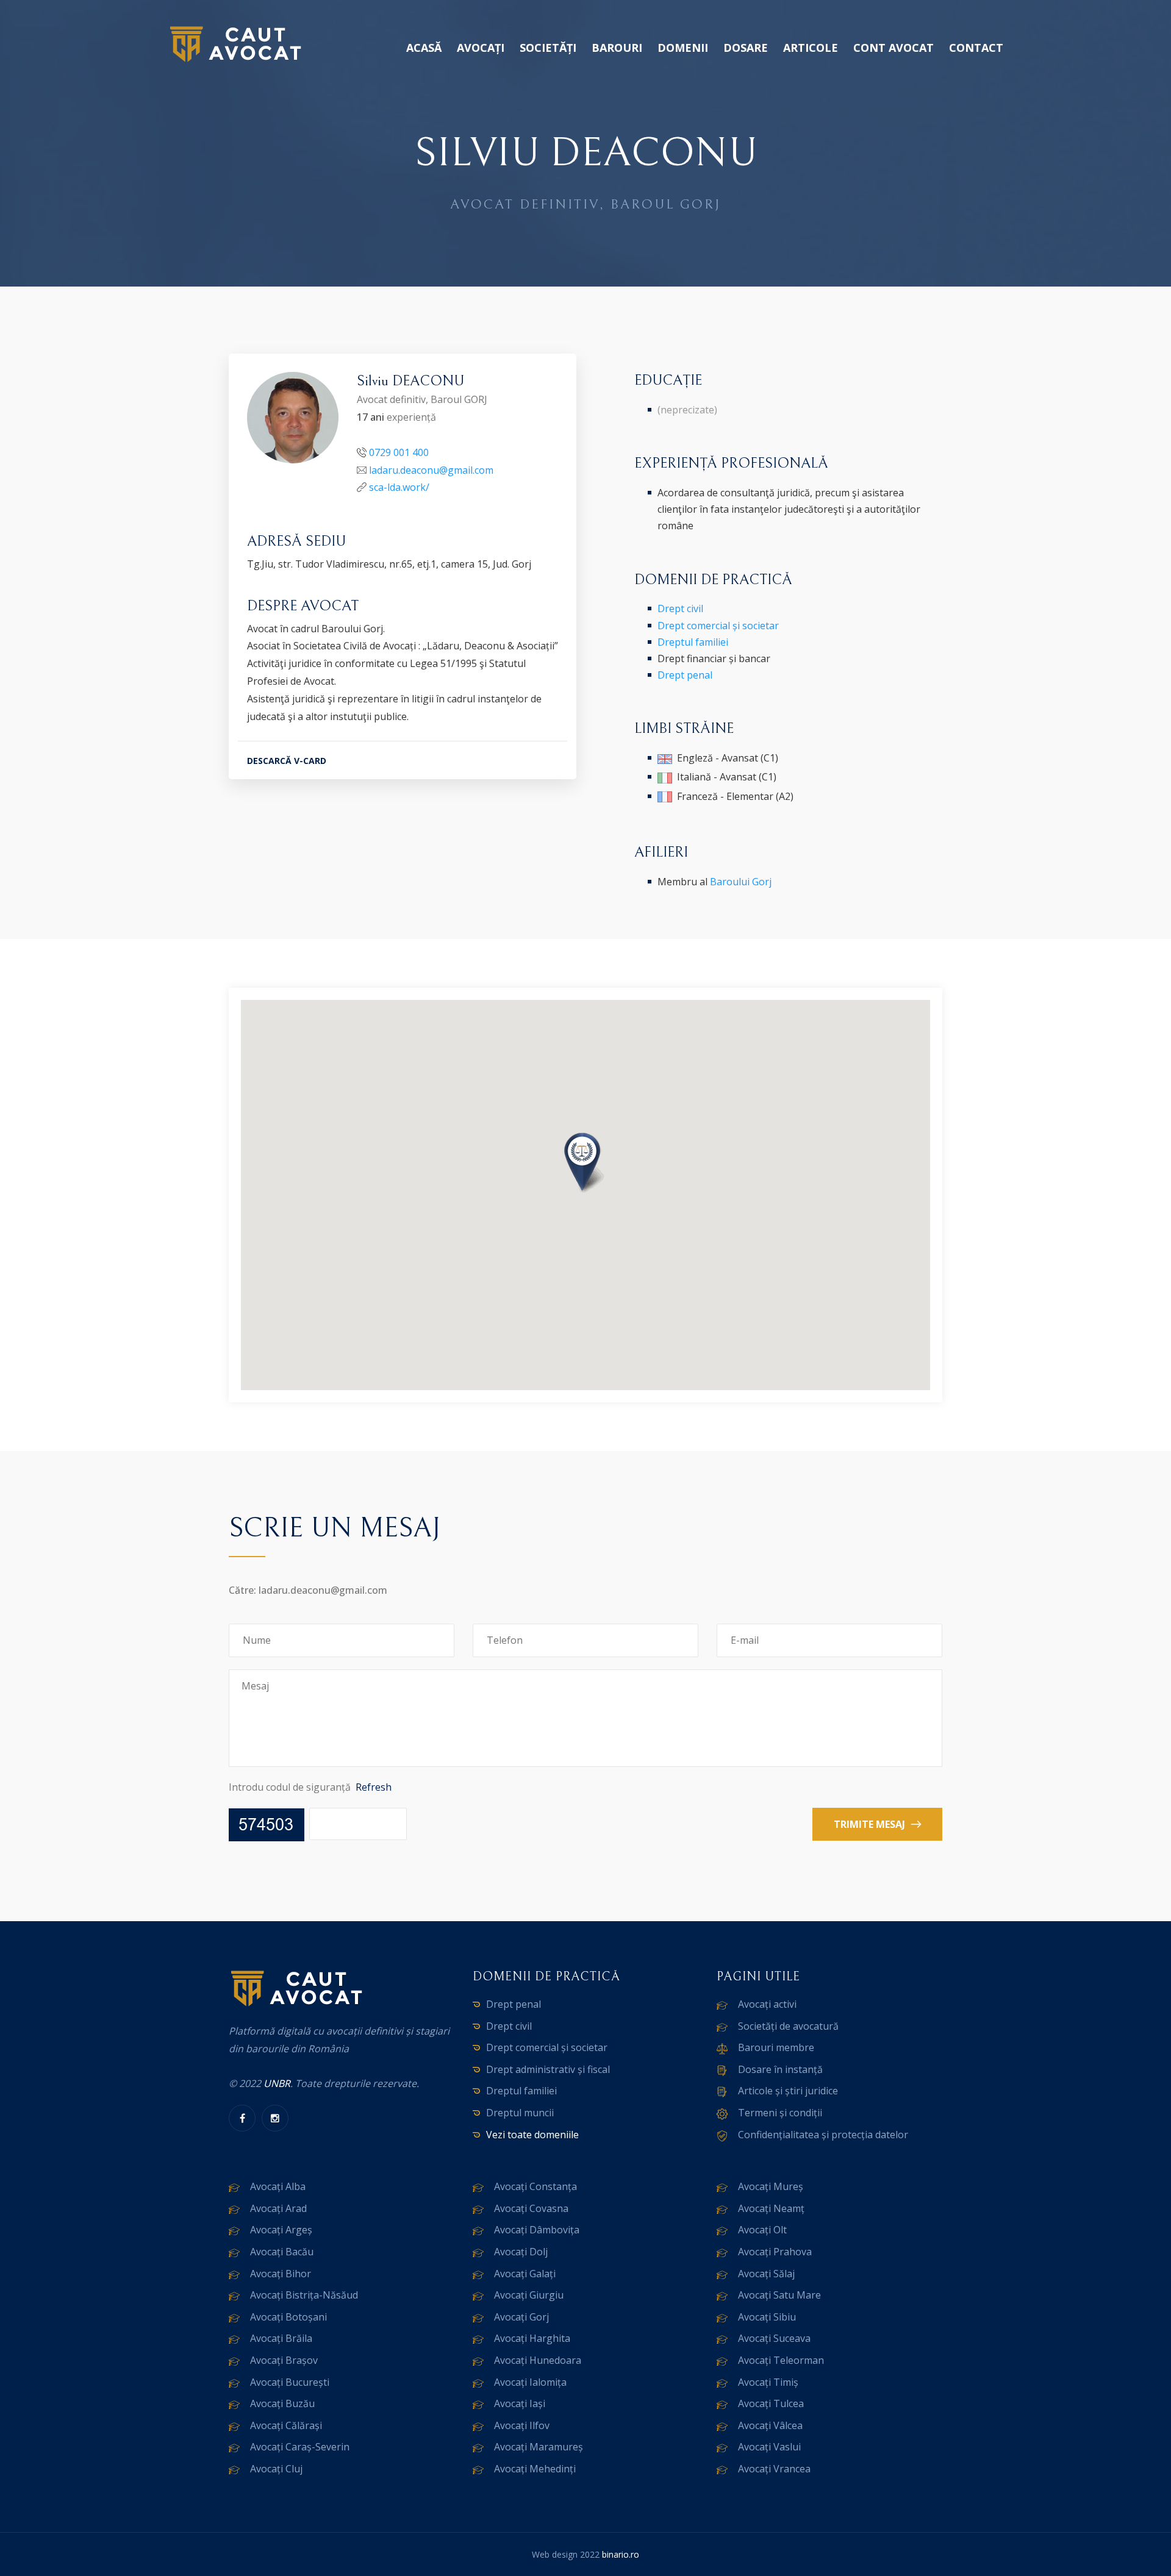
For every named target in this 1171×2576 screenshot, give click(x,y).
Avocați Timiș (768, 2382)
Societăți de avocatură (788, 2026)
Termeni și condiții (780, 2113)
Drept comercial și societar (718, 626)
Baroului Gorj (741, 882)
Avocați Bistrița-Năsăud (304, 2295)
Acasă (424, 48)
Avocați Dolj (521, 2252)
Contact (976, 48)
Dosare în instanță (780, 2069)
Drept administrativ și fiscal (548, 2069)
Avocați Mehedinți (535, 2469)
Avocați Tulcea (771, 2403)
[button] (585, 1164)
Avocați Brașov (284, 2360)
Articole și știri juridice (788, 2091)
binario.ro (621, 2554)
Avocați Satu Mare (779, 2295)
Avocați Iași (520, 2403)
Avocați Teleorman (781, 2360)
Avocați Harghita (532, 2338)
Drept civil (680, 608)
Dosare (746, 48)
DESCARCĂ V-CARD (287, 761)
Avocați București (290, 2382)
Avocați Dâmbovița (537, 2230)
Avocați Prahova (775, 2252)
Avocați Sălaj (766, 2274)
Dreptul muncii (520, 2113)
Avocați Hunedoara (538, 2360)
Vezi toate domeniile (532, 2135)
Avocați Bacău (282, 2252)
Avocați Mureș (771, 2186)
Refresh (374, 1787)
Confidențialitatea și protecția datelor (823, 2135)
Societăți (548, 48)
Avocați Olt (762, 2230)
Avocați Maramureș (539, 2447)
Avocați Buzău (282, 2403)
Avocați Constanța (535, 2186)
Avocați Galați (525, 2274)
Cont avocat (893, 48)
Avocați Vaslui (769, 2447)
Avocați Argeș (281, 2230)
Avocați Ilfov (522, 2425)
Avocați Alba (278, 2186)
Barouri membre (776, 2047)
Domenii (683, 48)
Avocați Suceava (774, 2338)
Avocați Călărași (286, 2425)
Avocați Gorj (521, 2317)
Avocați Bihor (281, 2274)
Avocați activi (767, 2004)
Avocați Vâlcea (770, 2425)
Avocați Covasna (531, 2208)
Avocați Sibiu (767, 2317)
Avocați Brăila (281, 2338)
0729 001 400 (399, 452)
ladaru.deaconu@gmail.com (431, 470)
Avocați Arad (278, 2208)
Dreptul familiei (693, 642)
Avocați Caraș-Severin (300, 2447)
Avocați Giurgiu (529, 2295)
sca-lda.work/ (399, 487)
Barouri (617, 48)
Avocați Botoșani (288, 2317)
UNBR (277, 2083)
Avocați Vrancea (774, 2469)
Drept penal (685, 675)
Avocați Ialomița (530, 2382)
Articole (811, 48)
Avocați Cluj (276, 2469)
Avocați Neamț (771, 2208)
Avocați (481, 48)
